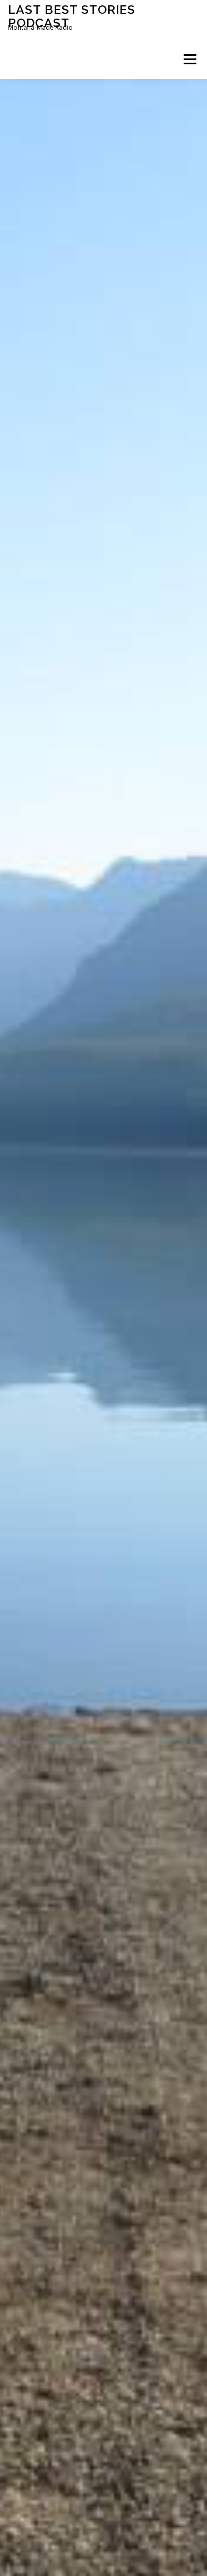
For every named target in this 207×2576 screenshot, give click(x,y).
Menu (189, 59)
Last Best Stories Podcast (72, 16)
